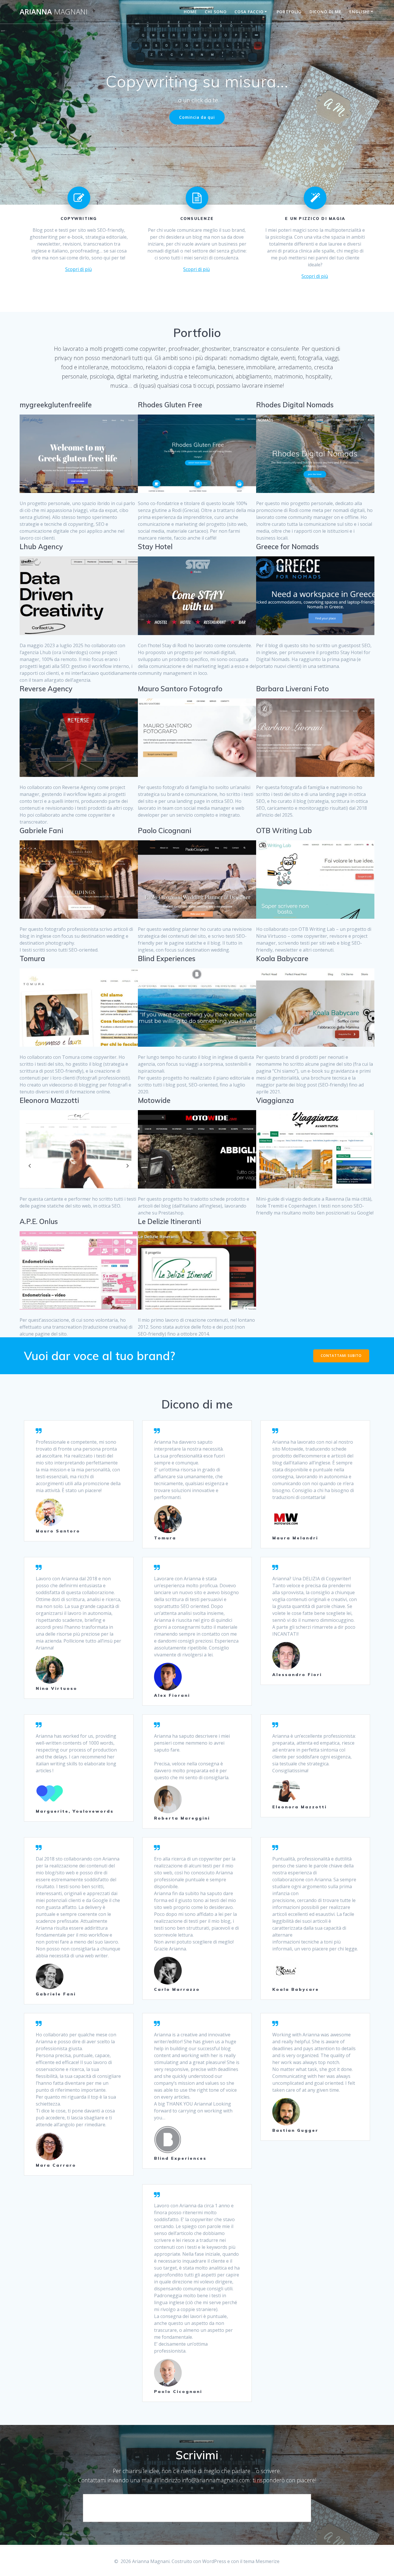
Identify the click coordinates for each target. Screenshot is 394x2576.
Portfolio (289, 12)
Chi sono (216, 12)
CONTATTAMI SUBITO (341, 1356)
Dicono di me (325, 12)
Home (190, 12)
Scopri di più (78, 269)
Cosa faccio (249, 12)
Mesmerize (268, 2561)
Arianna (54, 12)
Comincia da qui (197, 117)
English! (359, 12)
